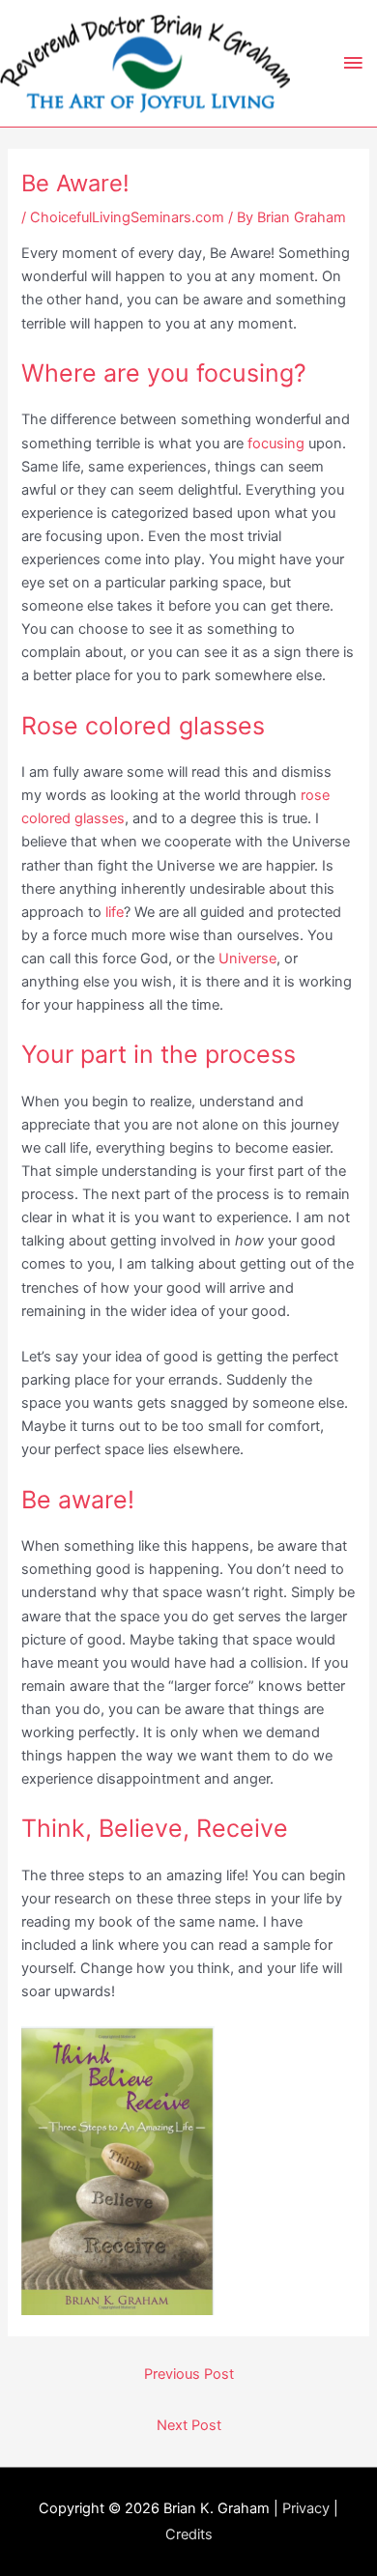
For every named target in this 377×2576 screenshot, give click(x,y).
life (115, 912)
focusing (276, 444)
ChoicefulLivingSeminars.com (127, 217)
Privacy (306, 2508)
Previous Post (189, 2374)
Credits (189, 2534)
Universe (247, 959)
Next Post (189, 2425)
